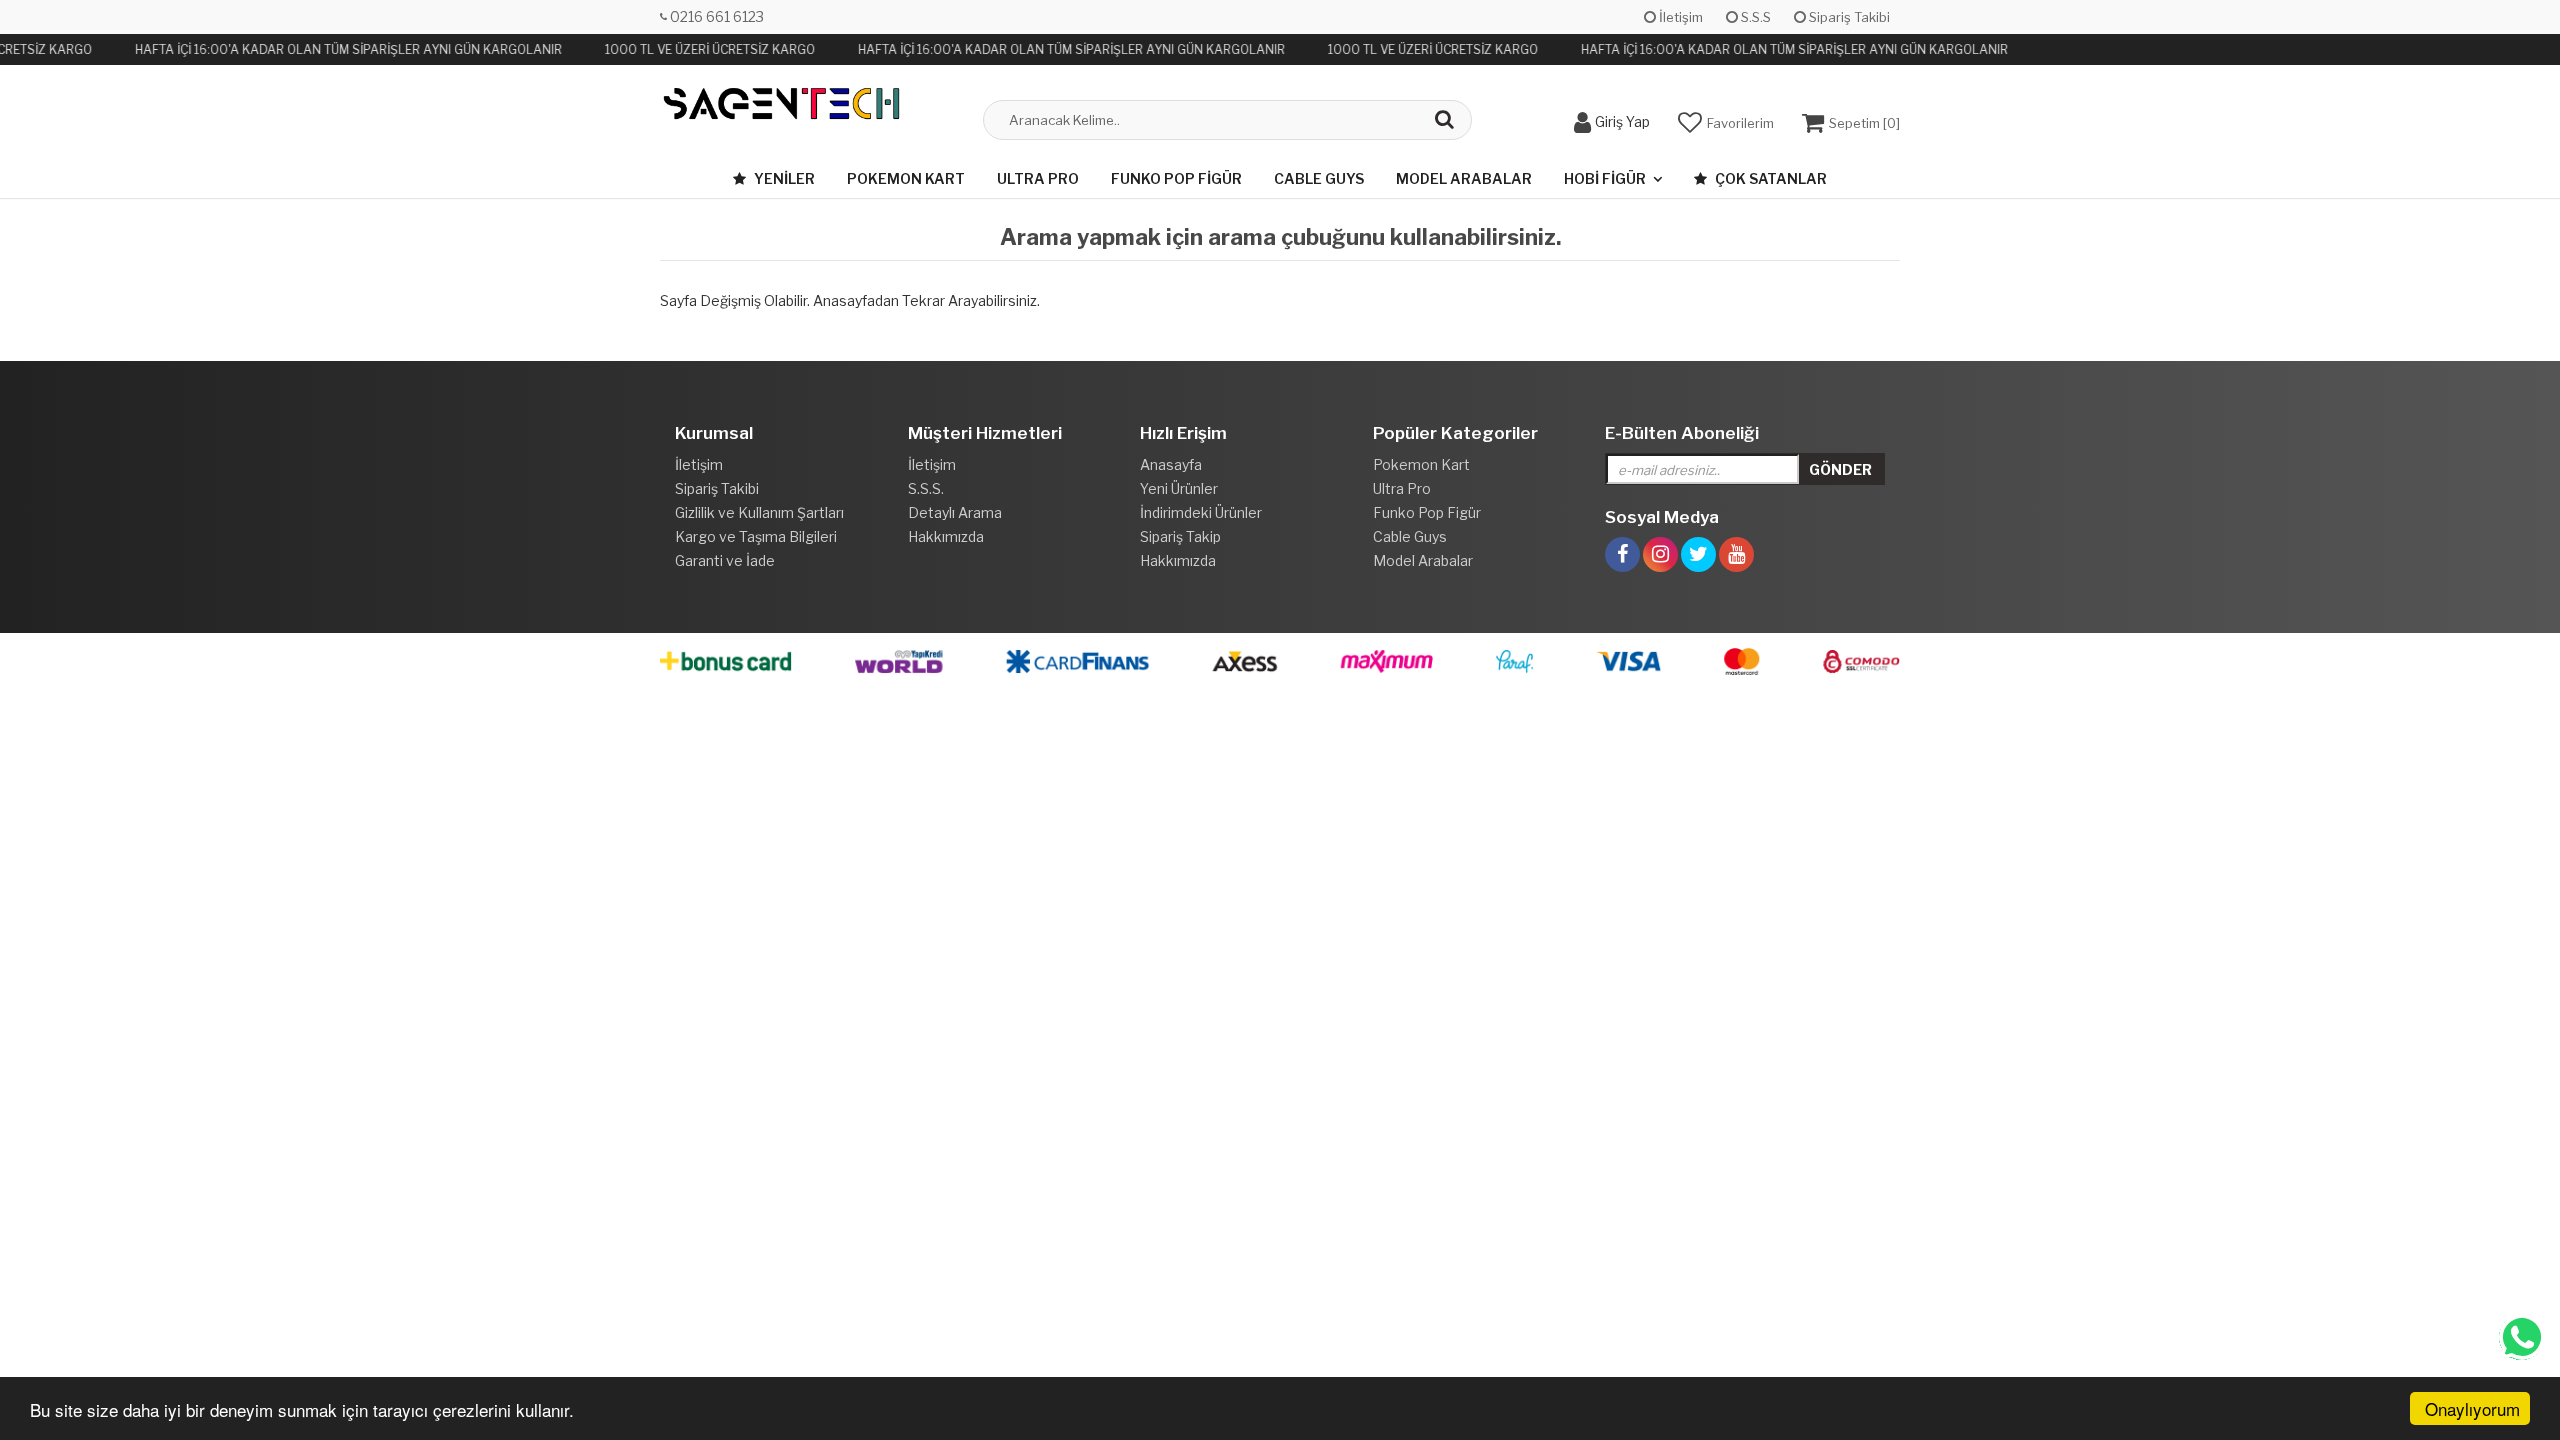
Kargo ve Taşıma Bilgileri (756, 536)
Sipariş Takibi (1848, 17)
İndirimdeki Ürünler (1201, 512)
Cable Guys (1319, 178)
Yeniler (783, 178)
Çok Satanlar (1769, 178)
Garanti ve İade (725, 560)
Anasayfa (1171, 464)
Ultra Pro (1038, 178)
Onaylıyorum (2472, 1408)
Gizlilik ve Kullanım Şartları (759, 512)
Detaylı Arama (955, 512)
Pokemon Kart (906, 178)
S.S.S (1754, 17)
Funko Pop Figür (1176, 178)
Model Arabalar (1464, 178)
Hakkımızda (946, 536)
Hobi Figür (1605, 178)
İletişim (1679, 17)
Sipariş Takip (1180, 536)
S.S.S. (926, 488)
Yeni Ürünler (1179, 488)
